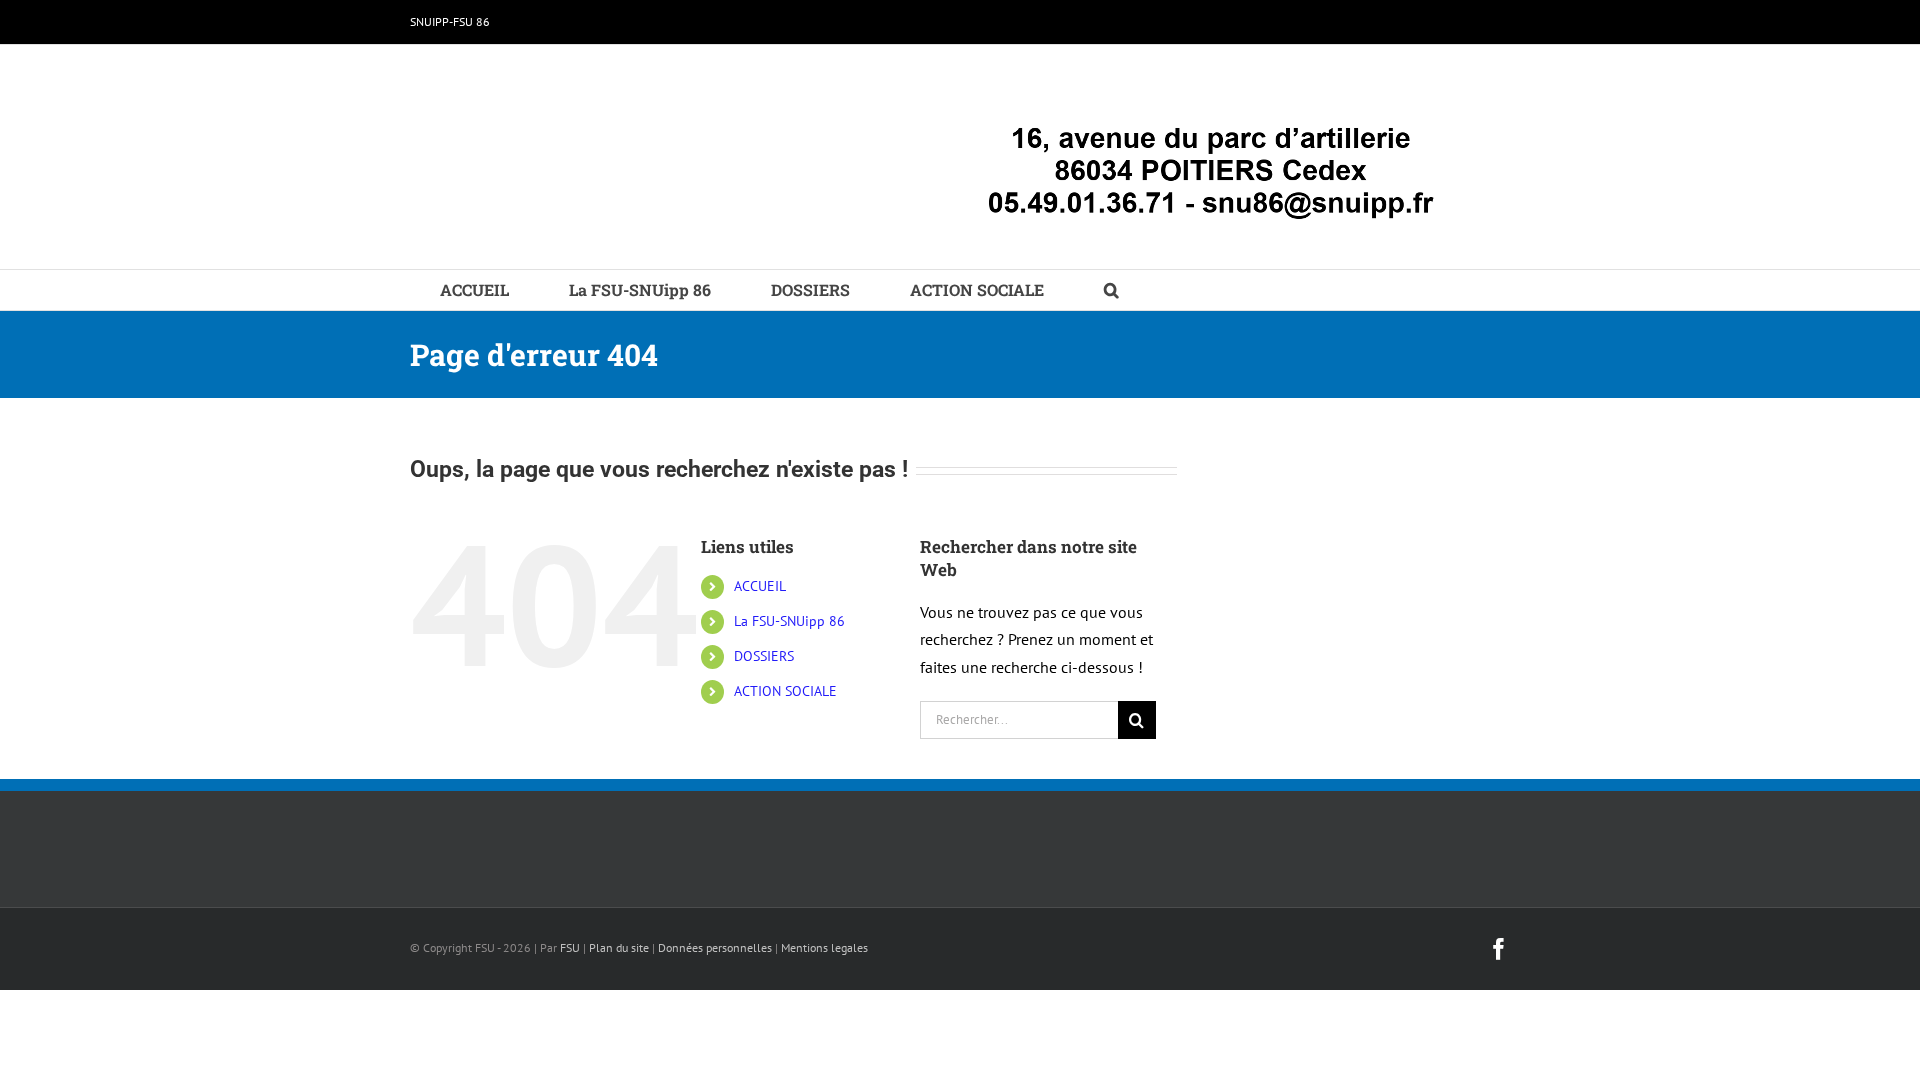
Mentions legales (824, 947)
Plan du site (619, 947)
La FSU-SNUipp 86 (789, 621)
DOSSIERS (764, 656)
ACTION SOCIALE (785, 691)
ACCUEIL (760, 586)
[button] (1111, 290)
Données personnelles (715, 947)
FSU (570, 947)
